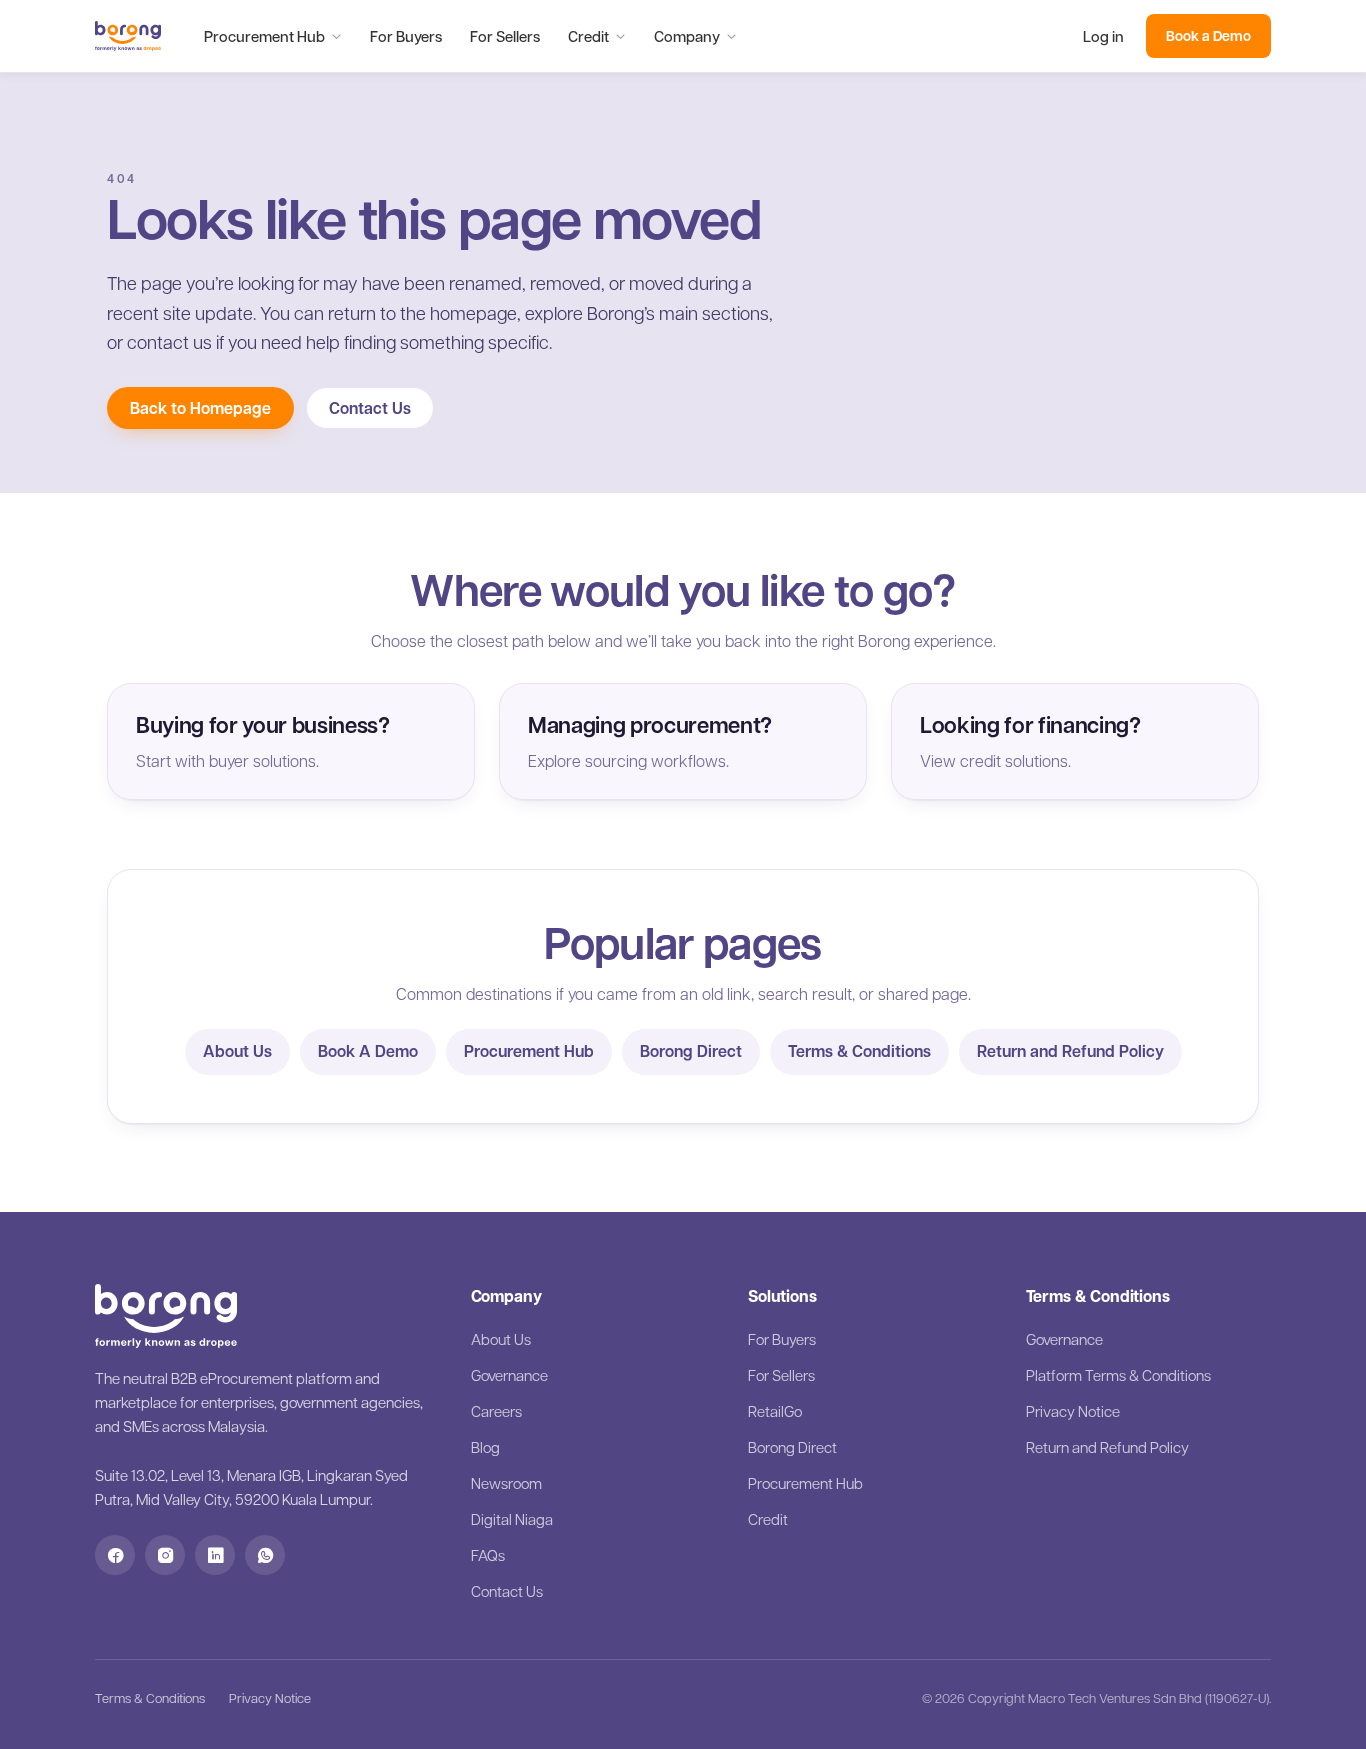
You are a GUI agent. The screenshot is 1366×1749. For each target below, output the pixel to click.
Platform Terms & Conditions (1118, 1375)
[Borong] (128, 36)
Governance (509, 1375)
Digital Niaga (512, 1519)
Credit (588, 36)
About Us (237, 1051)
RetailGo (775, 1411)
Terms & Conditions (859, 1051)
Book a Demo (1208, 35)
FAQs (488, 1555)
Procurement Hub (264, 36)
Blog (485, 1447)
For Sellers (505, 36)
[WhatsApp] (265, 1555)
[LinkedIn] (215, 1555)
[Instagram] (165, 1555)
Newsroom (506, 1483)
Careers (496, 1411)
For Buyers (406, 36)
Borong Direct (691, 1051)
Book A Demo (368, 1051)
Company (687, 36)
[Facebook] (115, 1555)
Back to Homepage (200, 408)
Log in (1103, 36)
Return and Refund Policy (1070, 1051)
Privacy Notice (1073, 1411)
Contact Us (370, 408)
